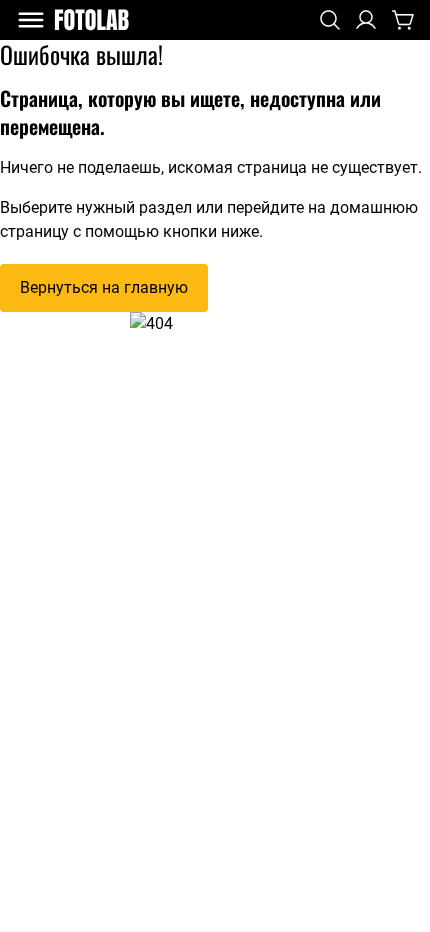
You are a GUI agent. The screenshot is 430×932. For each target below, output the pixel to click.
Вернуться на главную (104, 287)
